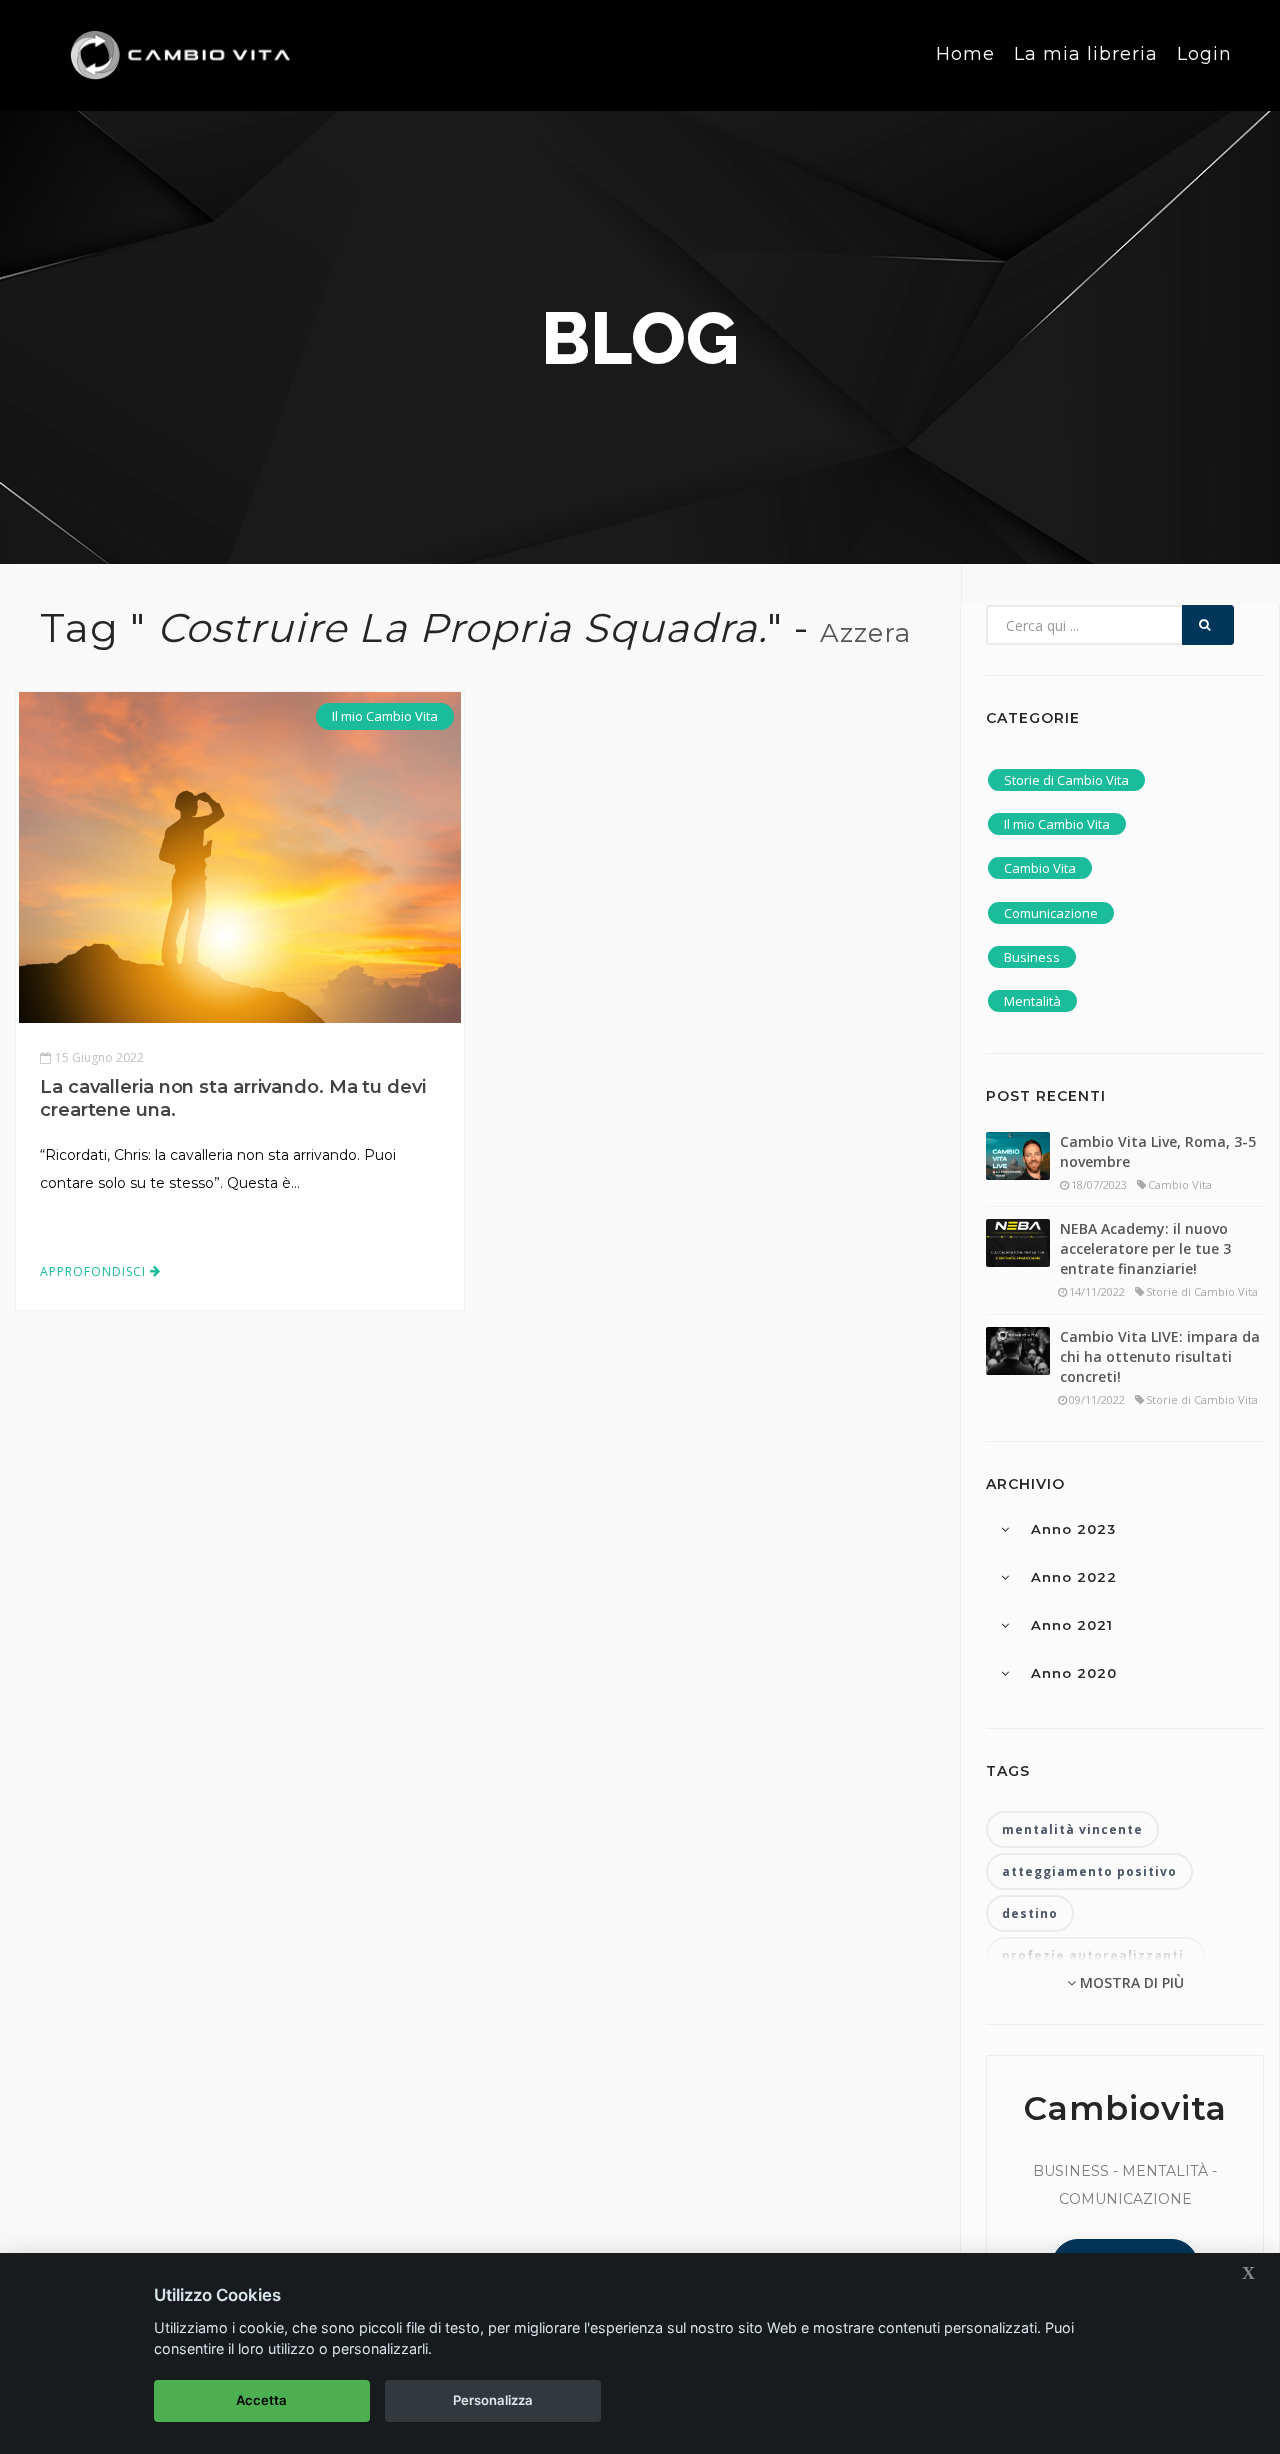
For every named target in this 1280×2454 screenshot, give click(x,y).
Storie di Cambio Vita (1066, 780)
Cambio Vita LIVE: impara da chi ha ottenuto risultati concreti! (1160, 1356)
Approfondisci (95, 1271)
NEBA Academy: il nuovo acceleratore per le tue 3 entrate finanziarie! (1145, 1248)
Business (1032, 957)
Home (965, 54)
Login (1204, 54)
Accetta (261, 2400)
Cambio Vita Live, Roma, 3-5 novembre (1158, 1151)
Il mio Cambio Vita (385, 716)
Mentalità (1032, 1001)
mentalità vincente (1072, 1829)
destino (1030, 1913)
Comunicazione (1051, 913)
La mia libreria (1086, 54)
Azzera (865, 633)
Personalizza (493, 2400)
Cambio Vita (1040, 868)
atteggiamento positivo (1089, 1871)
